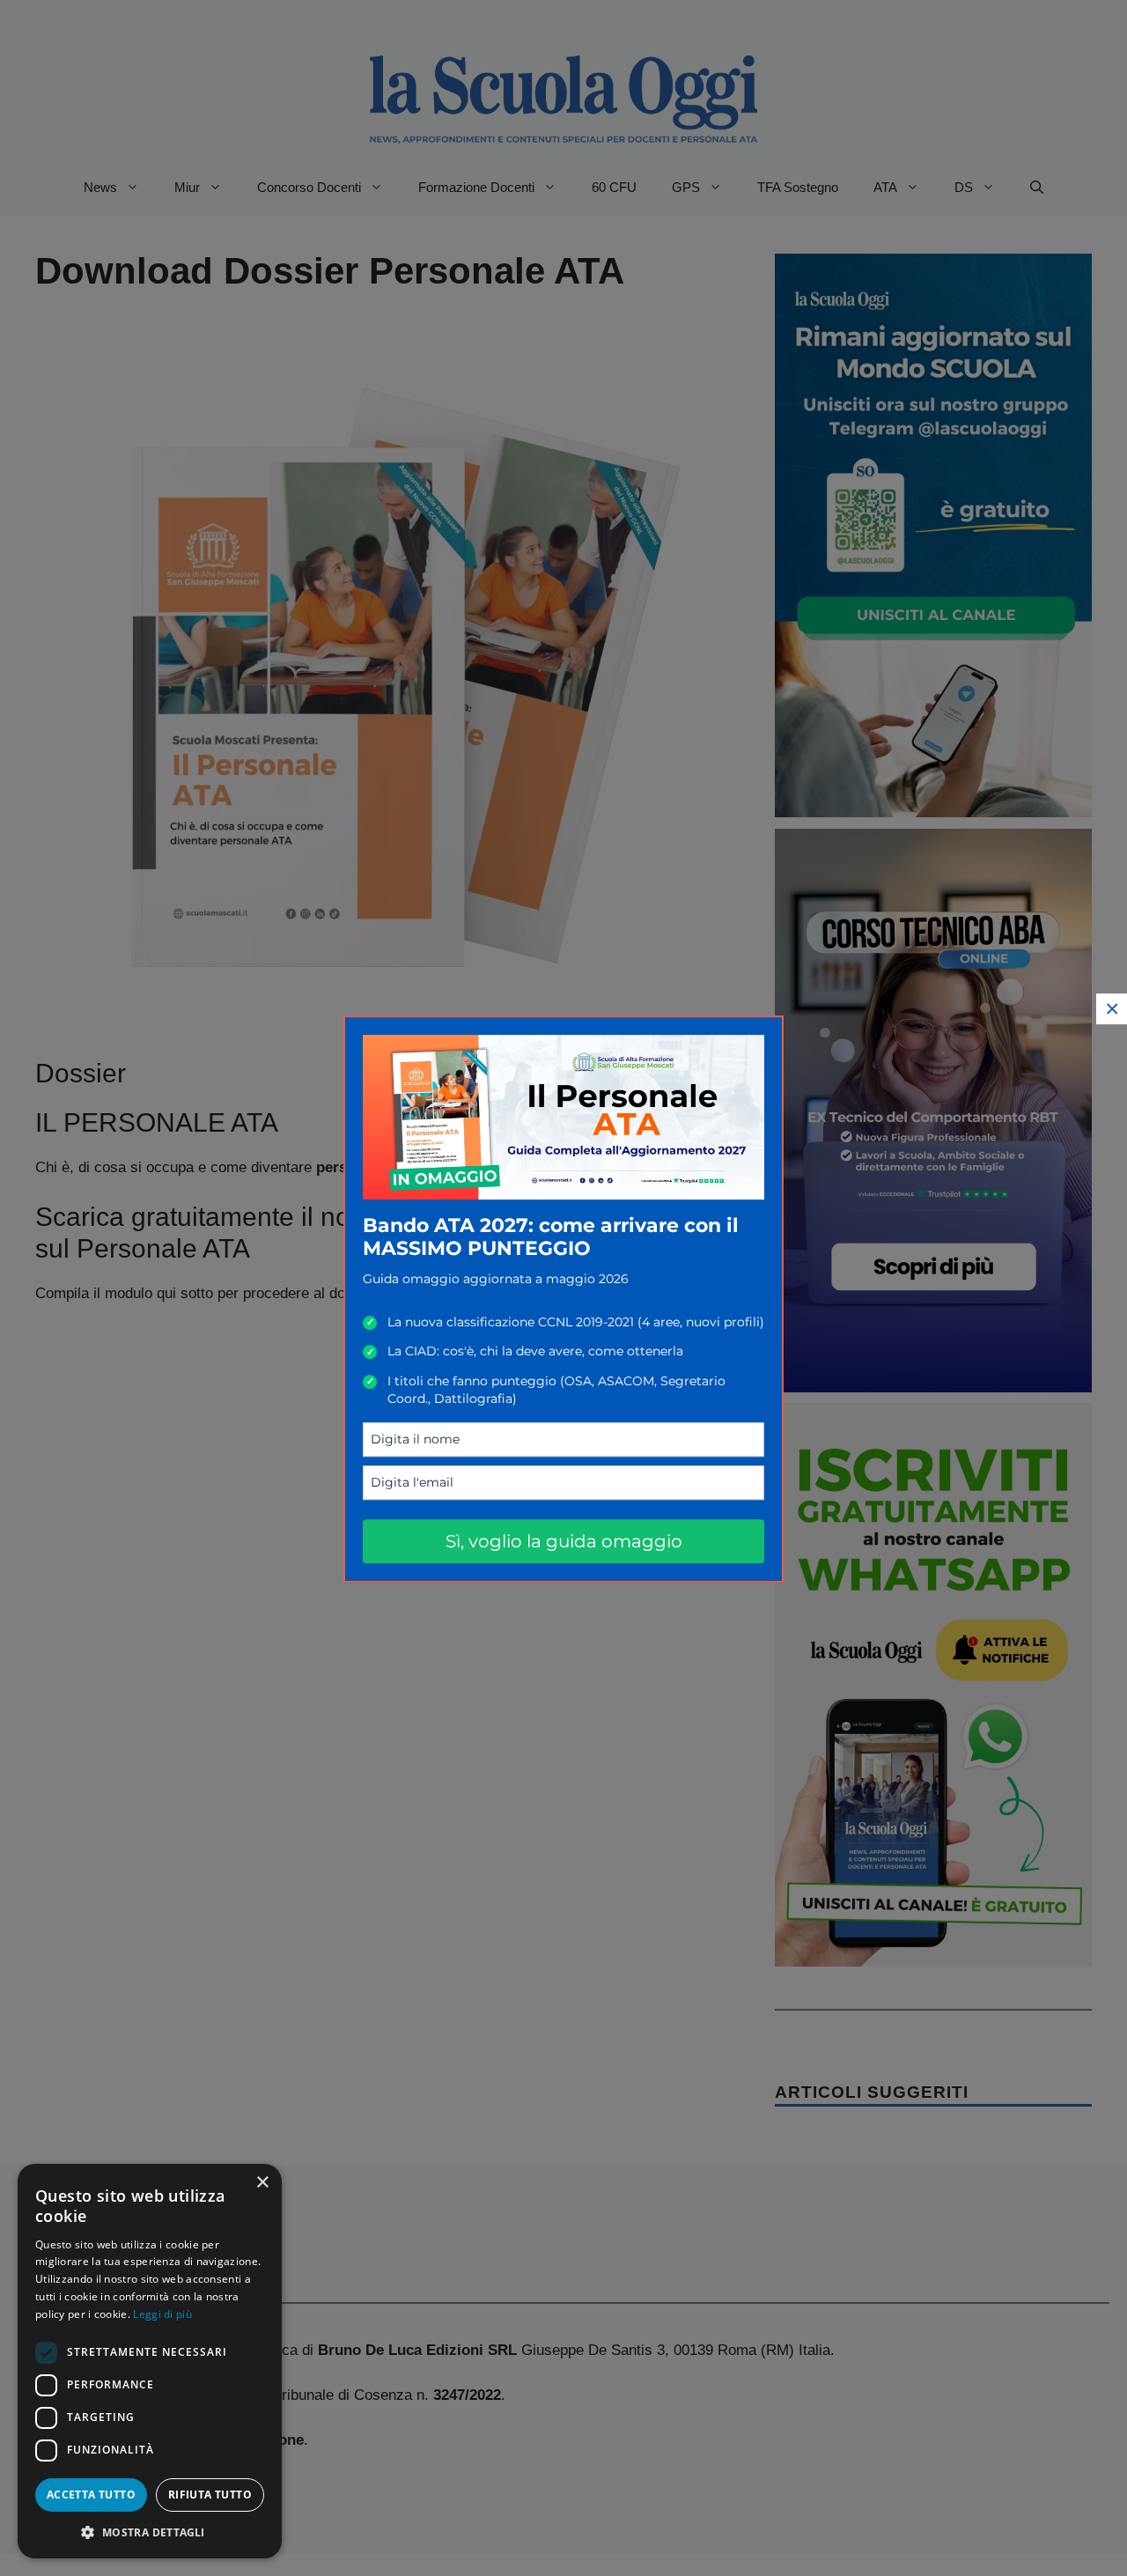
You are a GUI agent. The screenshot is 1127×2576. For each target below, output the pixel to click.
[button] (150, 2532)
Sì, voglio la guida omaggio (564, 1541)
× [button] (262, 2183)
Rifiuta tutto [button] (210, 2495)
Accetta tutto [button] (91, 2495)
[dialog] (150, 2361)
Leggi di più (162, 2314)
